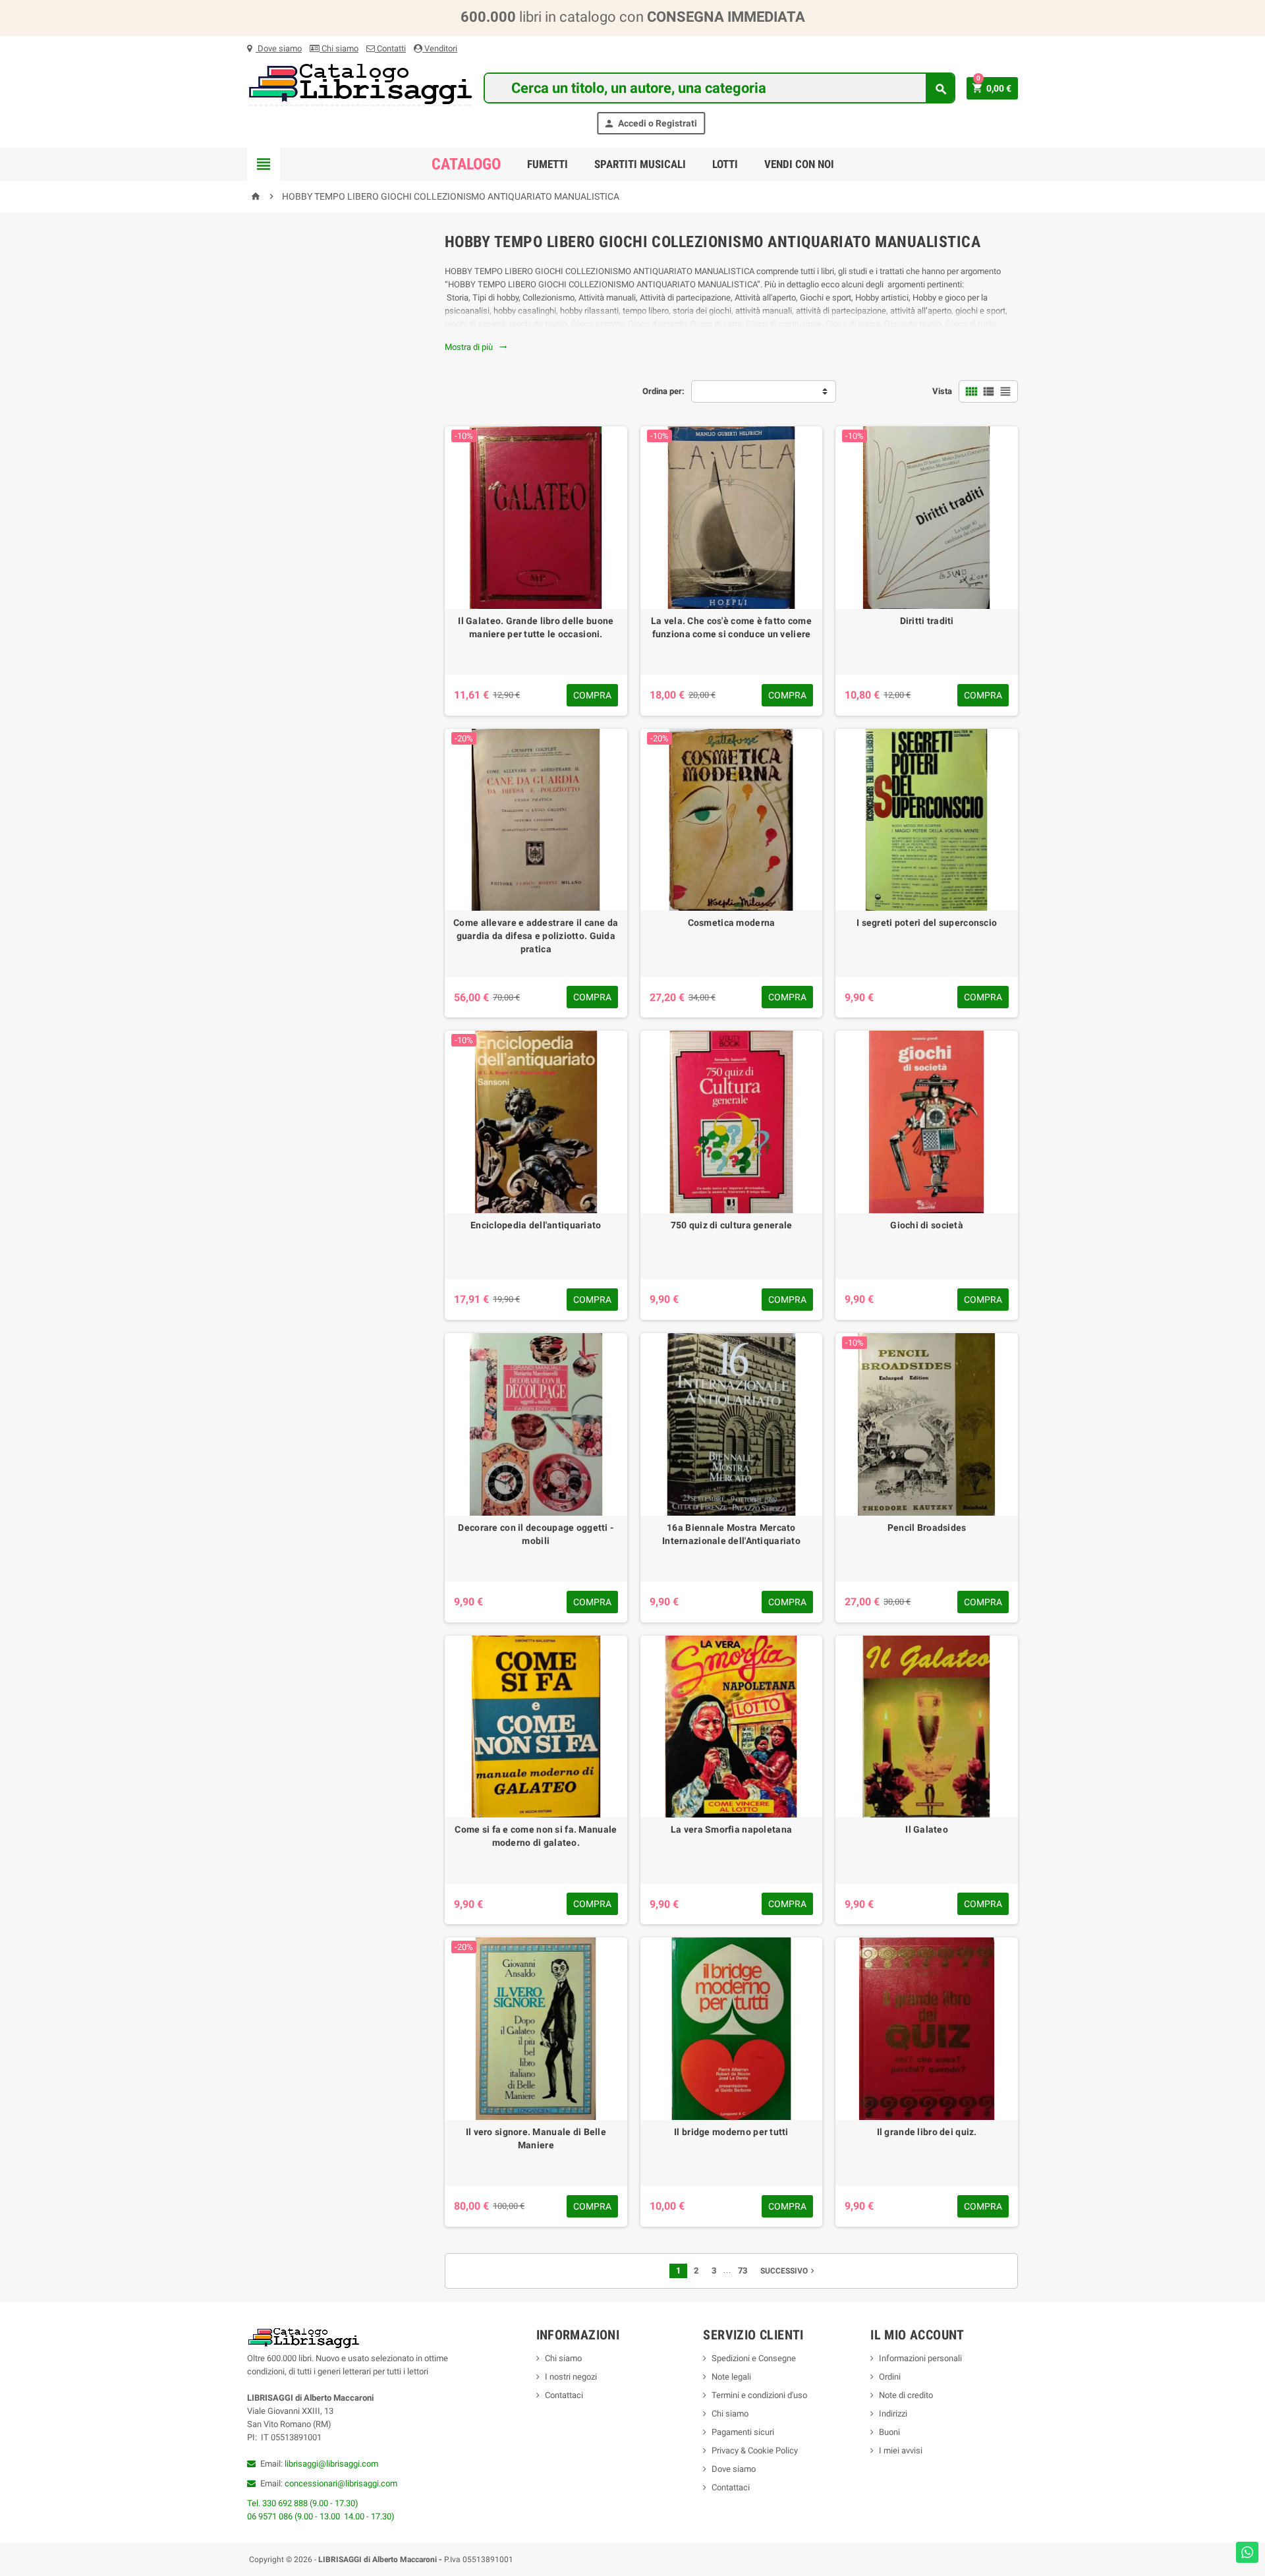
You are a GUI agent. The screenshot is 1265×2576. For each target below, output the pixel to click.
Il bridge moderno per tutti (731, 2132)
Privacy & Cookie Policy (755, 2450)
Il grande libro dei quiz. (927, 2132)
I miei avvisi (901, 2450)
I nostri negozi (571, 2377)
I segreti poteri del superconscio (927, 923)
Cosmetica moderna (732, 923)
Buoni (889, 2432)
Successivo (789, 2271)
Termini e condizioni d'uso (759, 2395)
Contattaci (564, 2395)
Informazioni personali (920, 2358)
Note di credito (906, 2395)
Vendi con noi (799, 164)
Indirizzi (893, 2414)
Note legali (731, 2377)
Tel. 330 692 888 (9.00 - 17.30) (303, 2503)
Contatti (390, 48)
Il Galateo (927, 1829)
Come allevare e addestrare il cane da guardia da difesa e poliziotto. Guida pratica (536, 936)
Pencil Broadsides (927, 1528)
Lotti (725, 164)
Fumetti (548, 164)
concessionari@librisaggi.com (341, 2483)
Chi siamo (339, 48)
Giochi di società (927, 1225)
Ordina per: (663, 391)
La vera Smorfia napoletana (731, 1829)
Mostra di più (476, 347)
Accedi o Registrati (650, 124)
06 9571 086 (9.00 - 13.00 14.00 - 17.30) (321, 2516)
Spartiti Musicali (640, 164)
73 (743, 2271)
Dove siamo (279, 48)
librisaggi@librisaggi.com (331, 2464)
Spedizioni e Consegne (754, 2358)
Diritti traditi (927, 621)
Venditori (440, 48)
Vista (942, 391)
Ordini (890, 2377)
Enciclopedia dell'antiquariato (536, 1225)
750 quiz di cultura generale (732, 1225)
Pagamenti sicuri (743, 2432)
